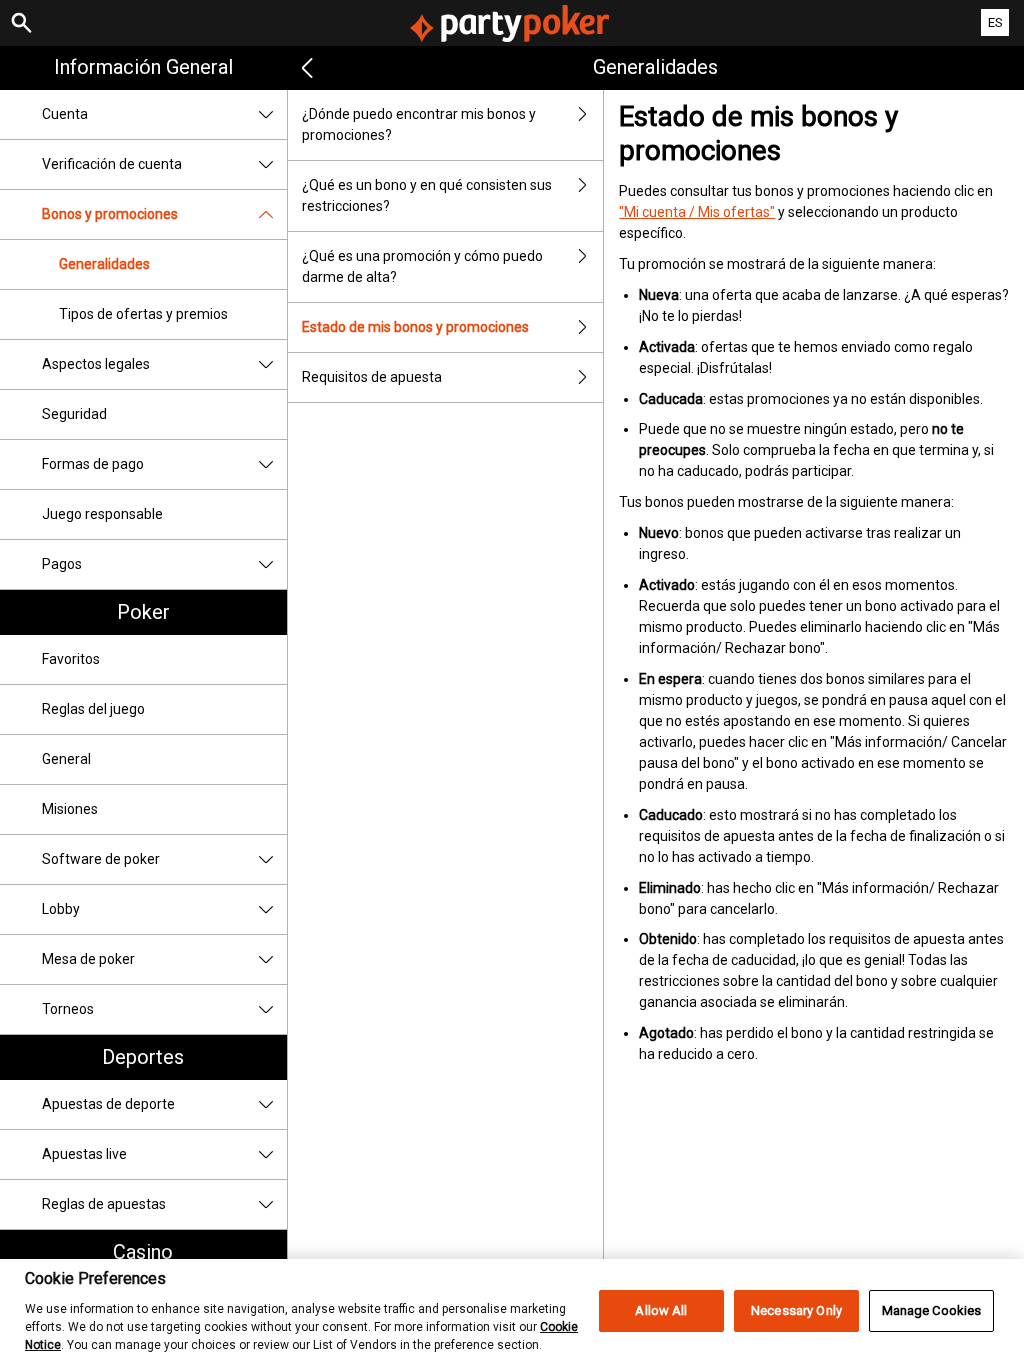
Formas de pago (93, 464)
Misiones (70, 809)
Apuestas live (84, 1154)
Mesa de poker (88, 959)
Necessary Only (796, 1310)
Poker (143, 612)
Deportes (143, 1057)
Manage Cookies (932, 1310)
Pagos (62, 564)
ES (995, 22)
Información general (143, 67)
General (66, 759)
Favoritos (71, 659)
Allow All (661, 1310)
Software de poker (101, 859)
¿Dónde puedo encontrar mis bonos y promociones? (419, 124)
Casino (143, 1252)
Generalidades (104, 264)
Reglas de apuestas (104, 1204)
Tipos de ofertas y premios (143, 314)
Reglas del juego (93, 709)
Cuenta (65, 114)
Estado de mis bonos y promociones (415, 327)
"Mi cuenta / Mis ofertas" (697, 212)
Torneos (68, 1009)
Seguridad (74, 414)
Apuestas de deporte (108, 1104)
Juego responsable (102, 514)
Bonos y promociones (110, 214)
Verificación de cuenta (112, 164)
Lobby (61, 909)
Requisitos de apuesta (372, 377)
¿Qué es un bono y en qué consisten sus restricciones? (427, 195)
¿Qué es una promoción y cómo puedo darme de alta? (422, 266)
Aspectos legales (96, 364)
